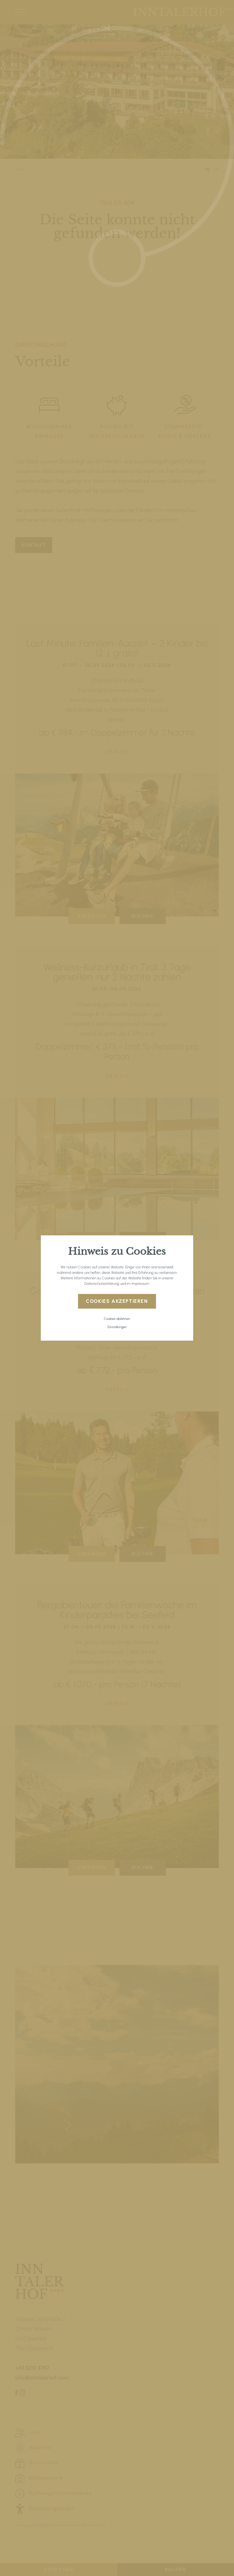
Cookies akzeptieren (117, 1301)
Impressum (140, 1284)
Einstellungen (117, 1327)
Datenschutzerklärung (102, 1284)
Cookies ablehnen (117, 1319)
